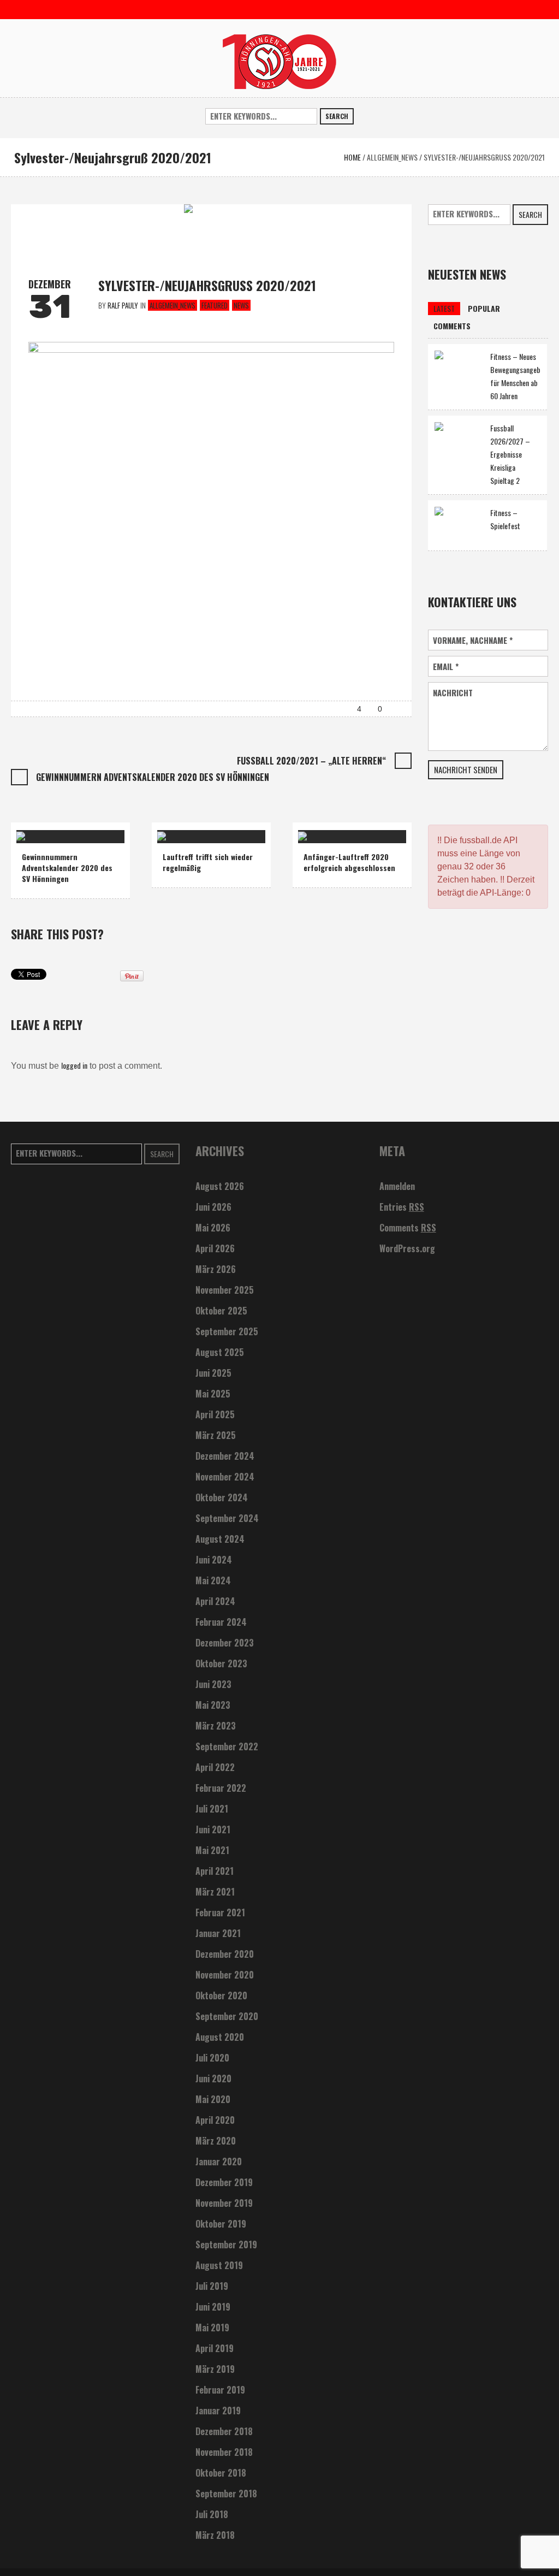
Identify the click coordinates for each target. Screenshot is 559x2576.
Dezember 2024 (225, 1456)
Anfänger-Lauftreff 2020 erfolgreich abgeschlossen (349, 862)
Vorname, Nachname (473, 640)
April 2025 (215, 1414)
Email (446, 667)
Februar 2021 (220, 1912)
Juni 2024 (214, 1560)
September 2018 (226, 2494)
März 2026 (216, 1269)
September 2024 (227, 1518)
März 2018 (215, 2535)
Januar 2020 (219, 2162)
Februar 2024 (221, 1622)
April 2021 (215, 1871)
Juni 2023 (213, 1684)
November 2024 (225, 1477)
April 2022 (215, 1767)
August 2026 (220, 1186)
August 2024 (220, 1539)
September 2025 (227, 1331)
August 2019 (219, 2265)
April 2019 (215, 2348)
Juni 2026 (213, 1207)
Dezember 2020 (225, 1954)
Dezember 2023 (225, 1643)
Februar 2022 (221, 1788)
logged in (74, 1065)
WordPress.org (407, 1248)
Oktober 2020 (221, 1995)
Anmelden (397, 1186)
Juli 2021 (212, 1809)
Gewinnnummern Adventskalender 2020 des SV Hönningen (153, 777)
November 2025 (225, 1290)
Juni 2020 (213, 2078)
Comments (408, 1228)
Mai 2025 (213, 1394)
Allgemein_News (392, 157)
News (241, 305)
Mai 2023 (213, 1705)
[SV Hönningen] (279, 60)
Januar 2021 (218, 1933)
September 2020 (227, 2016)
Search (337, 116)
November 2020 (225, 1975)
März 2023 (216, 1726)
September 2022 (227, 1746)
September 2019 (226, 2245)
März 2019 (215, 2369)
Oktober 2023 (221, 1663)
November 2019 (224, 2203)
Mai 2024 (213, 1580)
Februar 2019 (220, 2390)
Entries (402, 1207)
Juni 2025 (213, 1373)
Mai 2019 (212, 2328)
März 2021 (215, 1892)
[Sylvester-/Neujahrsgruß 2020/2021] (211, 230)
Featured (215, 305)
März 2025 (216, 1435)
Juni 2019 (213, 2307)
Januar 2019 (218, 2411)
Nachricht (453, 693)
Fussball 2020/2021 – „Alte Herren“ (311, 761)
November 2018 (224, 2452)
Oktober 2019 (221, 2224)
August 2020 (220, 2037)
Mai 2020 (213, 2099)
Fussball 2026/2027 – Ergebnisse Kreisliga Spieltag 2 (510, 454)
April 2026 (215, 1248)
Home (352, 157)
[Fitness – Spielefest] (459, 524)
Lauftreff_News (188, 832)
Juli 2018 (212, 2514)
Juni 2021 (213, 1829)
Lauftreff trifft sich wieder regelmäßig (208, 862)
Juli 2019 (212, 2286)
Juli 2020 (212, 2058)
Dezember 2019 (224, 2182)
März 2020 (216, 2141)
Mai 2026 (213, 1228)
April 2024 (215, 1601)
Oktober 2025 (221, 1311)
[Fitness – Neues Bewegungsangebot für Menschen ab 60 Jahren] (459, 368)
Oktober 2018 (221, 2473)
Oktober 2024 (222, 1497)
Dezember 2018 (224, 2431)
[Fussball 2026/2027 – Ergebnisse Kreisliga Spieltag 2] (459, 445)
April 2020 (215, 2120)
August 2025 (220, 1352)
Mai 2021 (212, 1850)
